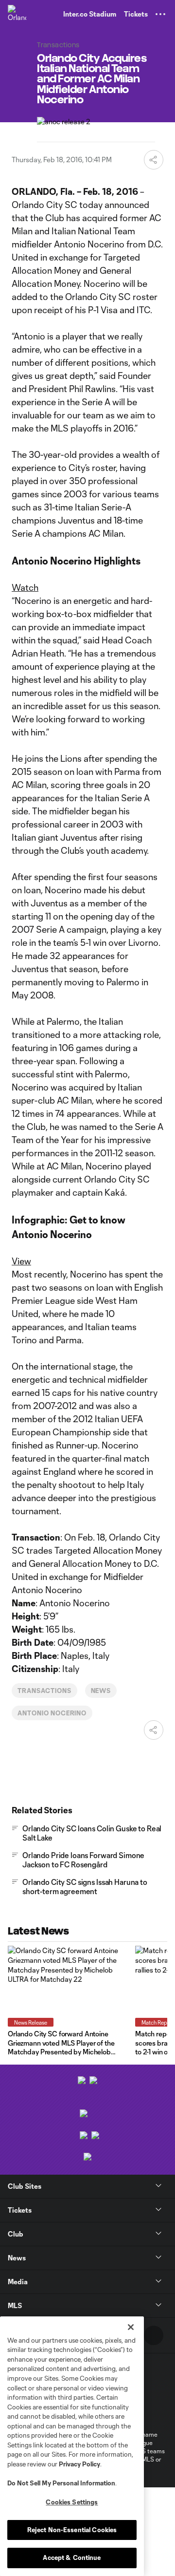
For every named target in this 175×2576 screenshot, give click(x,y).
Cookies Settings (72, 2502)
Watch (25, 587)
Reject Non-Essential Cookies (72, 2530)
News (101, 1691)
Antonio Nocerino (52, 1713)
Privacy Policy (79, 2464)
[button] (160, 14)
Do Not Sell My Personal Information (61, 2483)
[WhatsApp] (154, 2335)
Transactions (44, 1691)
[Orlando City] (17, 14)
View (21, 1261)
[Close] (131, 2327)
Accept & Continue (72, 2557)
